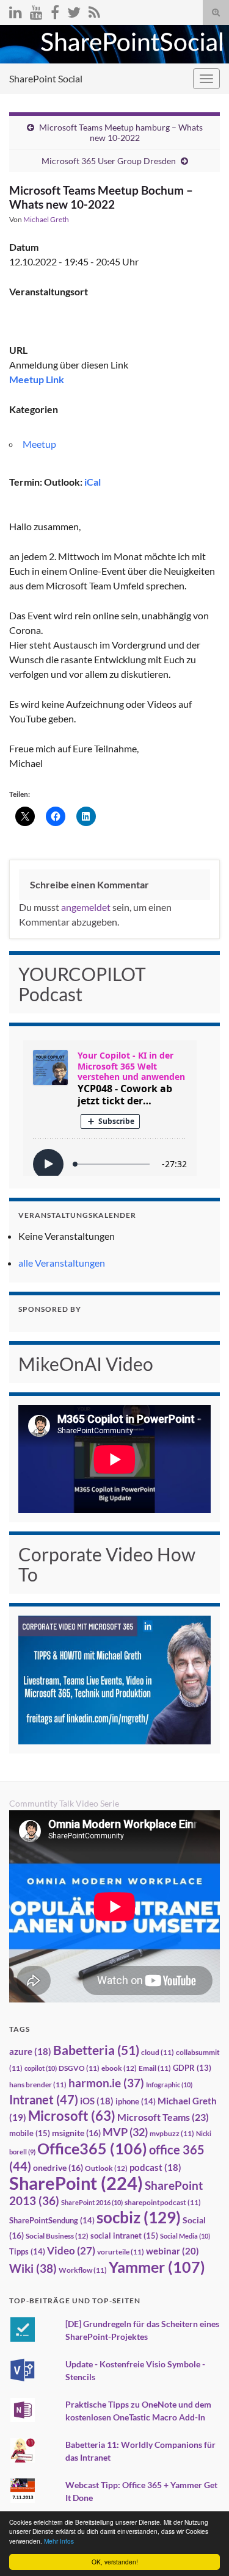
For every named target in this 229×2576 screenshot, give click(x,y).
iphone (136, 2101)
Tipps (27, 2251)
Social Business (57, 2236)
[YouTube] (36, 10)
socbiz (139, 2217)
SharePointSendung (52, 2220)
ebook (119, 2068)
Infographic (169, 2085)
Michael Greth (46, 219)
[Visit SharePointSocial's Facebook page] (55, 10)
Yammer (157, 2267)
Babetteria (96, 2050)
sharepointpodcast (163, 2202)
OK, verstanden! (115, 2562)
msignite (76, 2133)
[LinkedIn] (16, 10)
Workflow (83, 2270)
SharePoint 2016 (92, 2202)
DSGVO (79, 2068)
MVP (125, 2132)
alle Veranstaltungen (62, 1263)
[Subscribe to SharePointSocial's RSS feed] (94, 10)
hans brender (38, 2085)
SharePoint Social (46, 78)
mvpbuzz (172, 2133)
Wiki (33, 2268)
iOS (97, 2101)
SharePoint (76, 2183)
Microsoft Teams (163, 2117)
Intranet (44, 2099)
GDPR (192, 2068)
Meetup (39, 444)
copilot (41, 2068)
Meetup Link (37, 379)
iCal (93, 482)
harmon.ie (106, 2083)
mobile (30, 2133)
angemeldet (86, 907)
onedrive (58, 2168)
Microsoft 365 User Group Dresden (109, 161)
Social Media (185, 2236)
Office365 (92, 2148)
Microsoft (72, 2116)
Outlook (106, 2168)
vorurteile (121, 2252)
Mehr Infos (59, 2541)
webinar (173, 2251)
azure (30, 2052)
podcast (155, 2168)
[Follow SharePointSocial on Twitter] (74, 10)
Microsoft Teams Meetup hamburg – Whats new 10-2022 (121, 132)
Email (155, 2068)
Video (71, 2250)
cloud (158, 2052)
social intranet (124, 2236)
